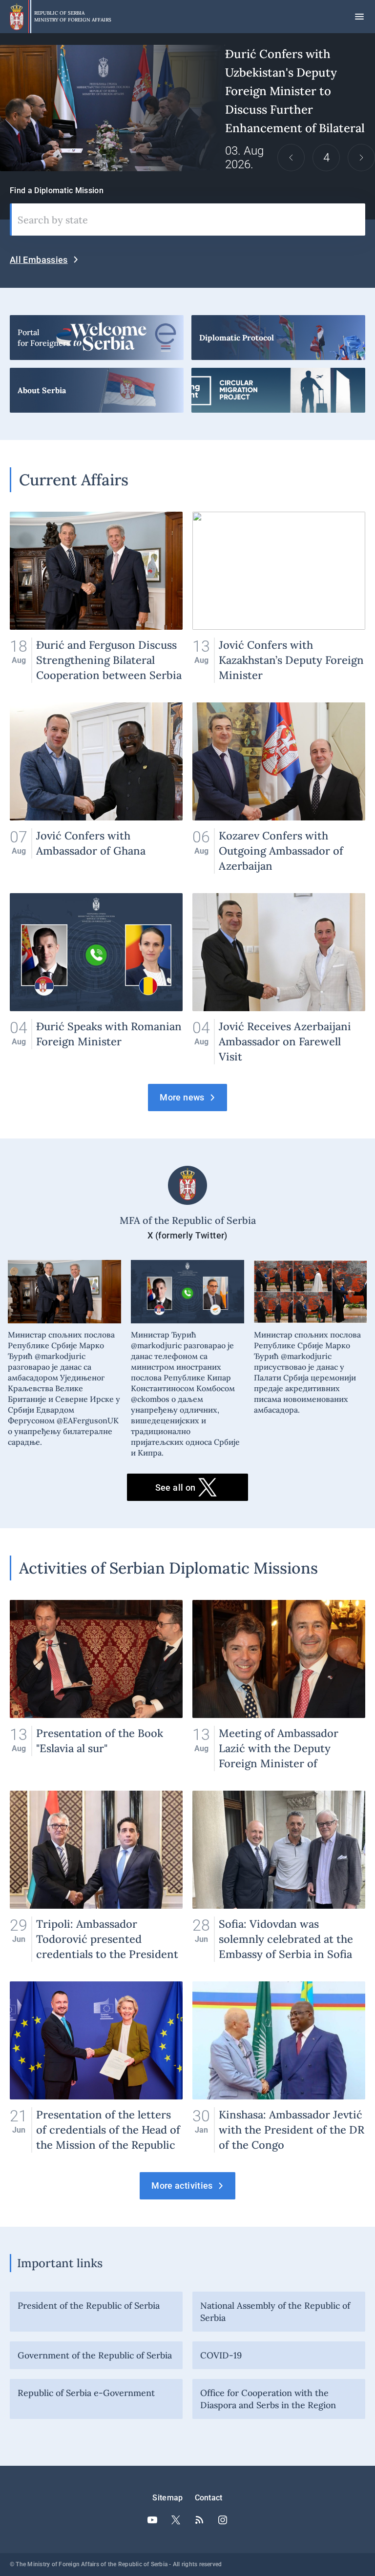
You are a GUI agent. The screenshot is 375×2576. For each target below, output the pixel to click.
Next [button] (361, 158)
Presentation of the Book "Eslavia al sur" (96, 1686)
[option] (187, 108)
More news (182, 1097)
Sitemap (167, 2498)
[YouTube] (152, 2520)
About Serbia (97, 390)
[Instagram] (223, 2520)
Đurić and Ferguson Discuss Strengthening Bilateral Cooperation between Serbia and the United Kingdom (96, 597)
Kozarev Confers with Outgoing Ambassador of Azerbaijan (279, 788)
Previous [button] (291, 158)
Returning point (278, 390)
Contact (209, 2498)
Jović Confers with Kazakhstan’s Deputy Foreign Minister (279, 597)
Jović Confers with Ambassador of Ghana (96, 788)
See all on (176, 1488)
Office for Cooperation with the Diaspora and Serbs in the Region (268, 2399)
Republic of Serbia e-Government (86, 2393)
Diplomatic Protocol (278, 338)
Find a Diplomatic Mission (57, 190)
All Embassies (39, 260)
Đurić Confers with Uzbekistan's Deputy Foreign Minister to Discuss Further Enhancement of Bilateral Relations (187, 108)
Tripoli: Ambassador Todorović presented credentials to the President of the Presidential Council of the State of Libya (96, 1876)
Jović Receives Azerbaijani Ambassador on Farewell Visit (279, 979)
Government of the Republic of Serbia (95, 2355)
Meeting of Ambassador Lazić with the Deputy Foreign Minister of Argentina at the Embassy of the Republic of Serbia (279, 1686)
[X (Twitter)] (176, 2520)
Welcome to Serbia (97, 338)
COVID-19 (221, 2355)
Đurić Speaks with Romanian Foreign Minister (96, 979)
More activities (182, 2186)
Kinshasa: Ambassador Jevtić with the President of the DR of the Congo (279, 2067)
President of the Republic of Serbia (89, 2306)
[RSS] (199, 2520)
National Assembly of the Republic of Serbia (275, 2312)
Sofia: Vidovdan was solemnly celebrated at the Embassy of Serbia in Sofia (279, 1876)
